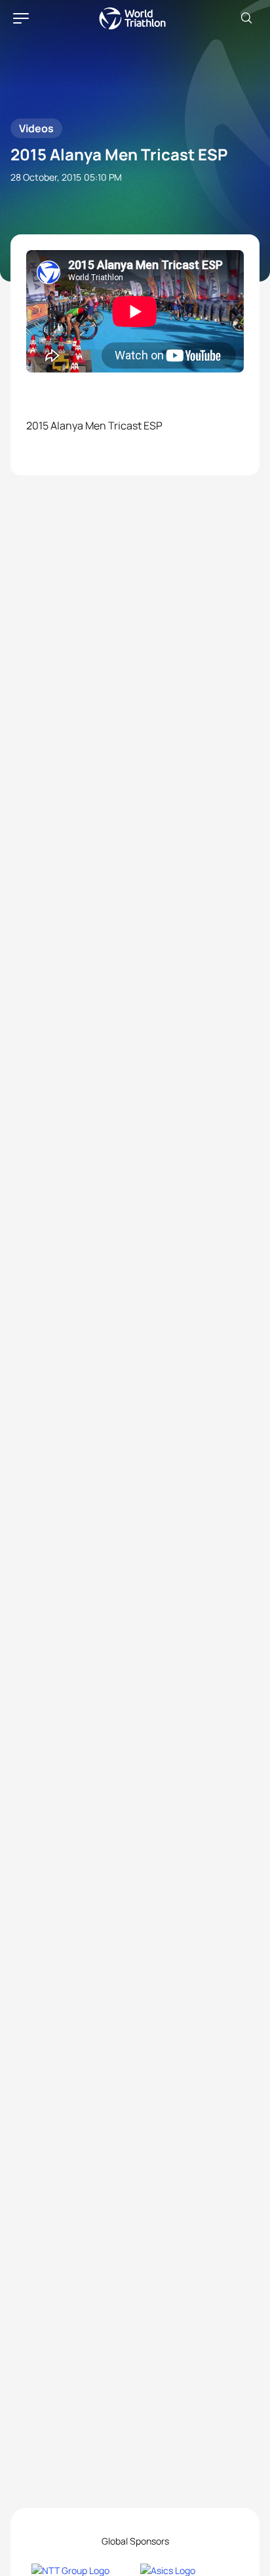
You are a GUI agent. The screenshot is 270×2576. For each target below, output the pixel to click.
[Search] (246, 18)
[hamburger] (21, 18)
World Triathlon (132, 18)
